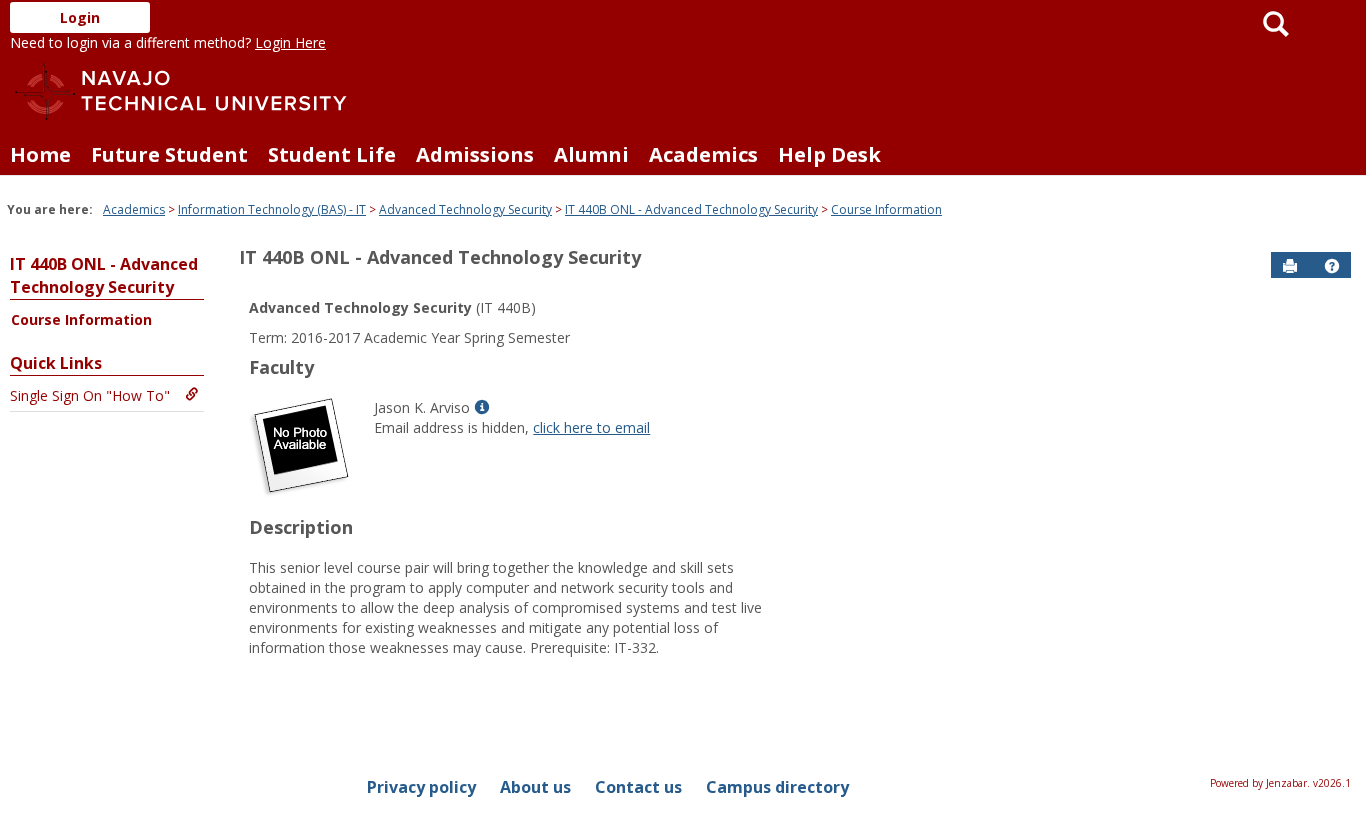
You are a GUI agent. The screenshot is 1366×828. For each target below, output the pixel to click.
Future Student (169, 154)
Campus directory (777, 787)
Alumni (591, 154)
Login (80, 17)
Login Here (290, 42)
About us (535, 787)
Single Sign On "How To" (90, 395)
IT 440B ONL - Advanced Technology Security (691, 209)
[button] (1332, 266)
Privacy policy (421, 787)
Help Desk (829, 154)
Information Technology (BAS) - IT (272, 209)
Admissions (475, 154)
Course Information (886, 209)
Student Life (332, 154)
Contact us (638, 787)
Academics (703, 154)
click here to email (591, 427)
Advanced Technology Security (465, 209)
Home (40, 154)
